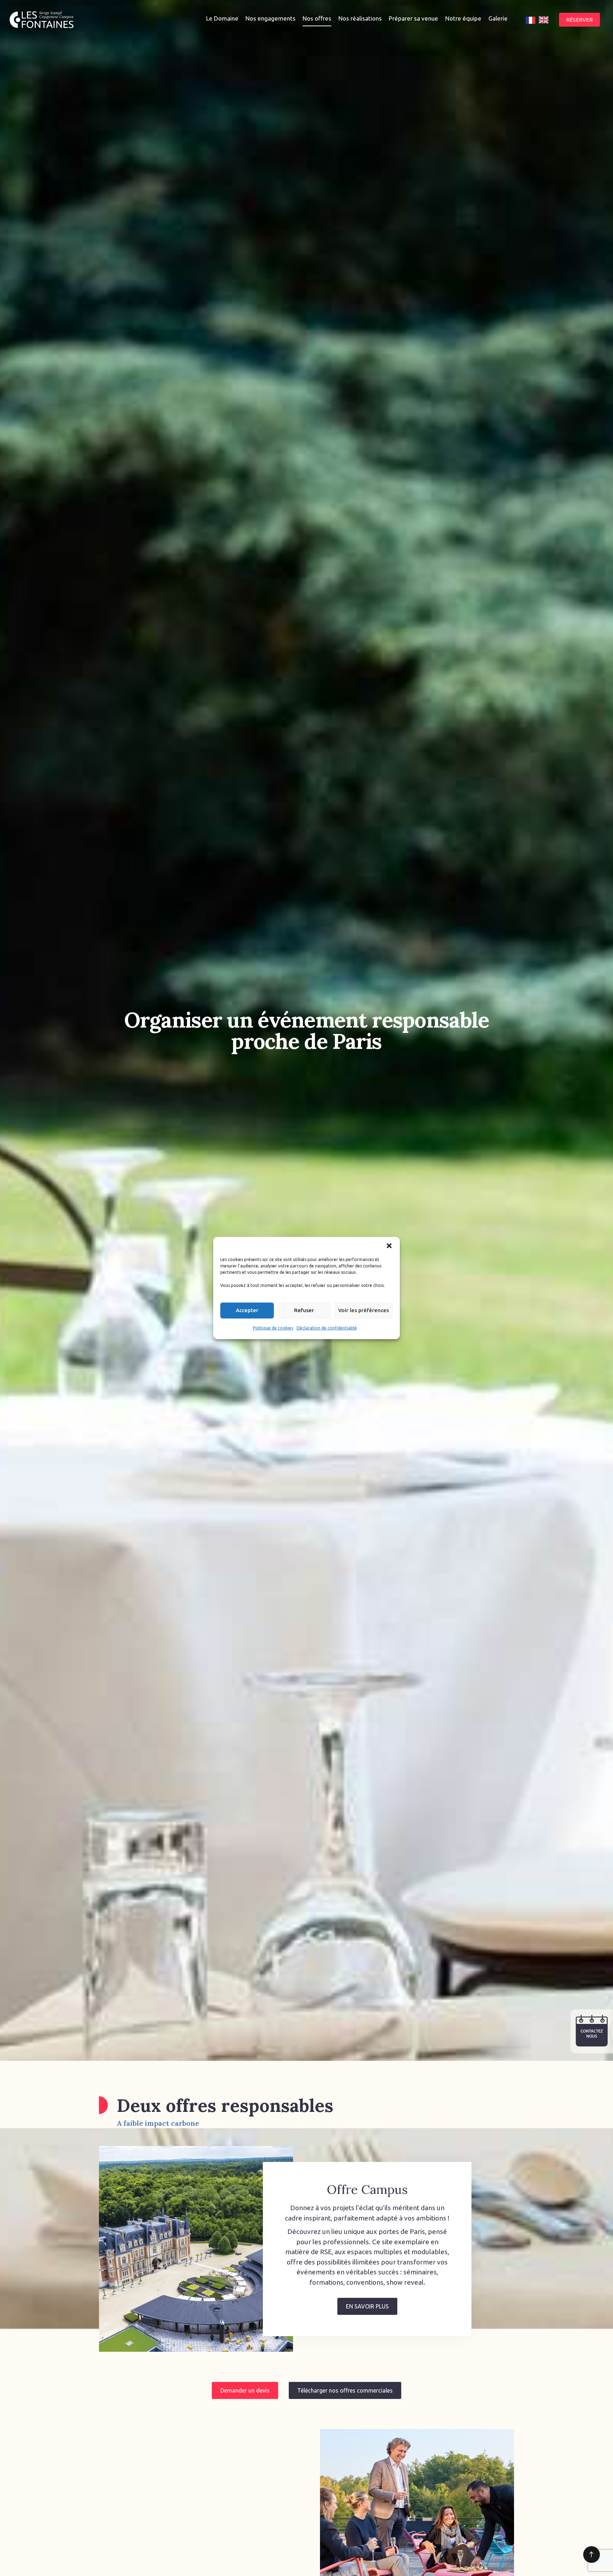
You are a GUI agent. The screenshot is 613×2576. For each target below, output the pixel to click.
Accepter (247, 1311)
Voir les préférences (363, 1311)
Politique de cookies (273, 1328)
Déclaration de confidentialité (327, 1328)
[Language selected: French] (539, 20)
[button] (389, 1246)
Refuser (304, 1311)
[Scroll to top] (592, 2555)
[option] (544, 20)
